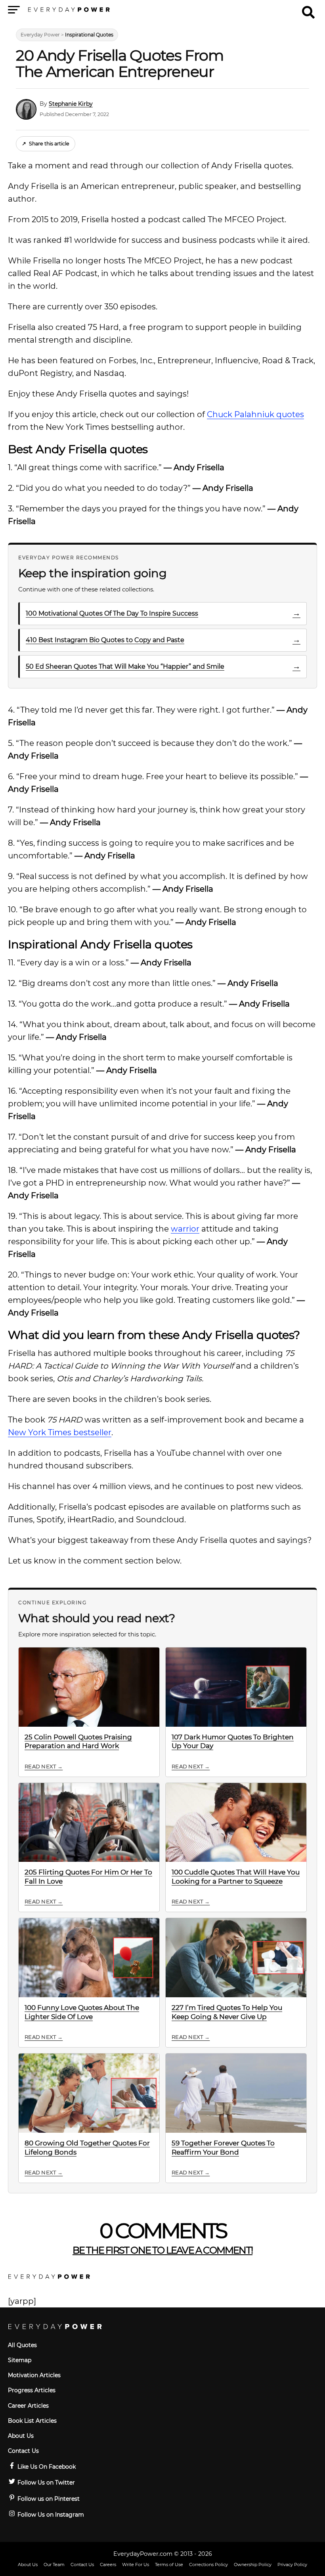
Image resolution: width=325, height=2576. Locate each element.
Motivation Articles (34, 2375)
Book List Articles (32, 2421)
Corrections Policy (208, 2565)
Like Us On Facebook (46, 2467)
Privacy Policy (292, 2565)
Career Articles (28, 2406)
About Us (21, 2436)
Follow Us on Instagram (50, 2515)
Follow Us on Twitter (45, 2483)
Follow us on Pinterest (48, 2499)
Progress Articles (32, 2390)
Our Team (54, 2565)
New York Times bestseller (60, 1432)
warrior (185, 1229)
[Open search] (308, 9)
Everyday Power (40, 35)
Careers (108, 2565)
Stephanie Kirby (71, 104)
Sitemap (20, 2360)
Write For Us (136, 2565)
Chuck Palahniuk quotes (255, 414)
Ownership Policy (253, 2565)
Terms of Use (169, 2565)
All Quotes (22, 2345)
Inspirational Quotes (89, 35)
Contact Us (23, 2451)
